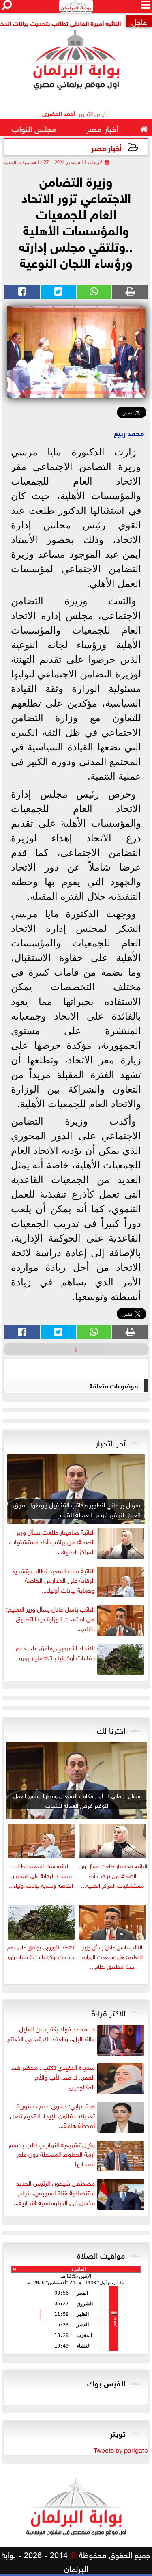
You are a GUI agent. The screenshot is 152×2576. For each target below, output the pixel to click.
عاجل (139, 21)
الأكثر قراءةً (108, 2012)
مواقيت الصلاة (101, 2254)
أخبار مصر (106, 147)
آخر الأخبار (110, 1442)
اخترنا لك (111, 1729)
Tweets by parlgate (121, 2449)
